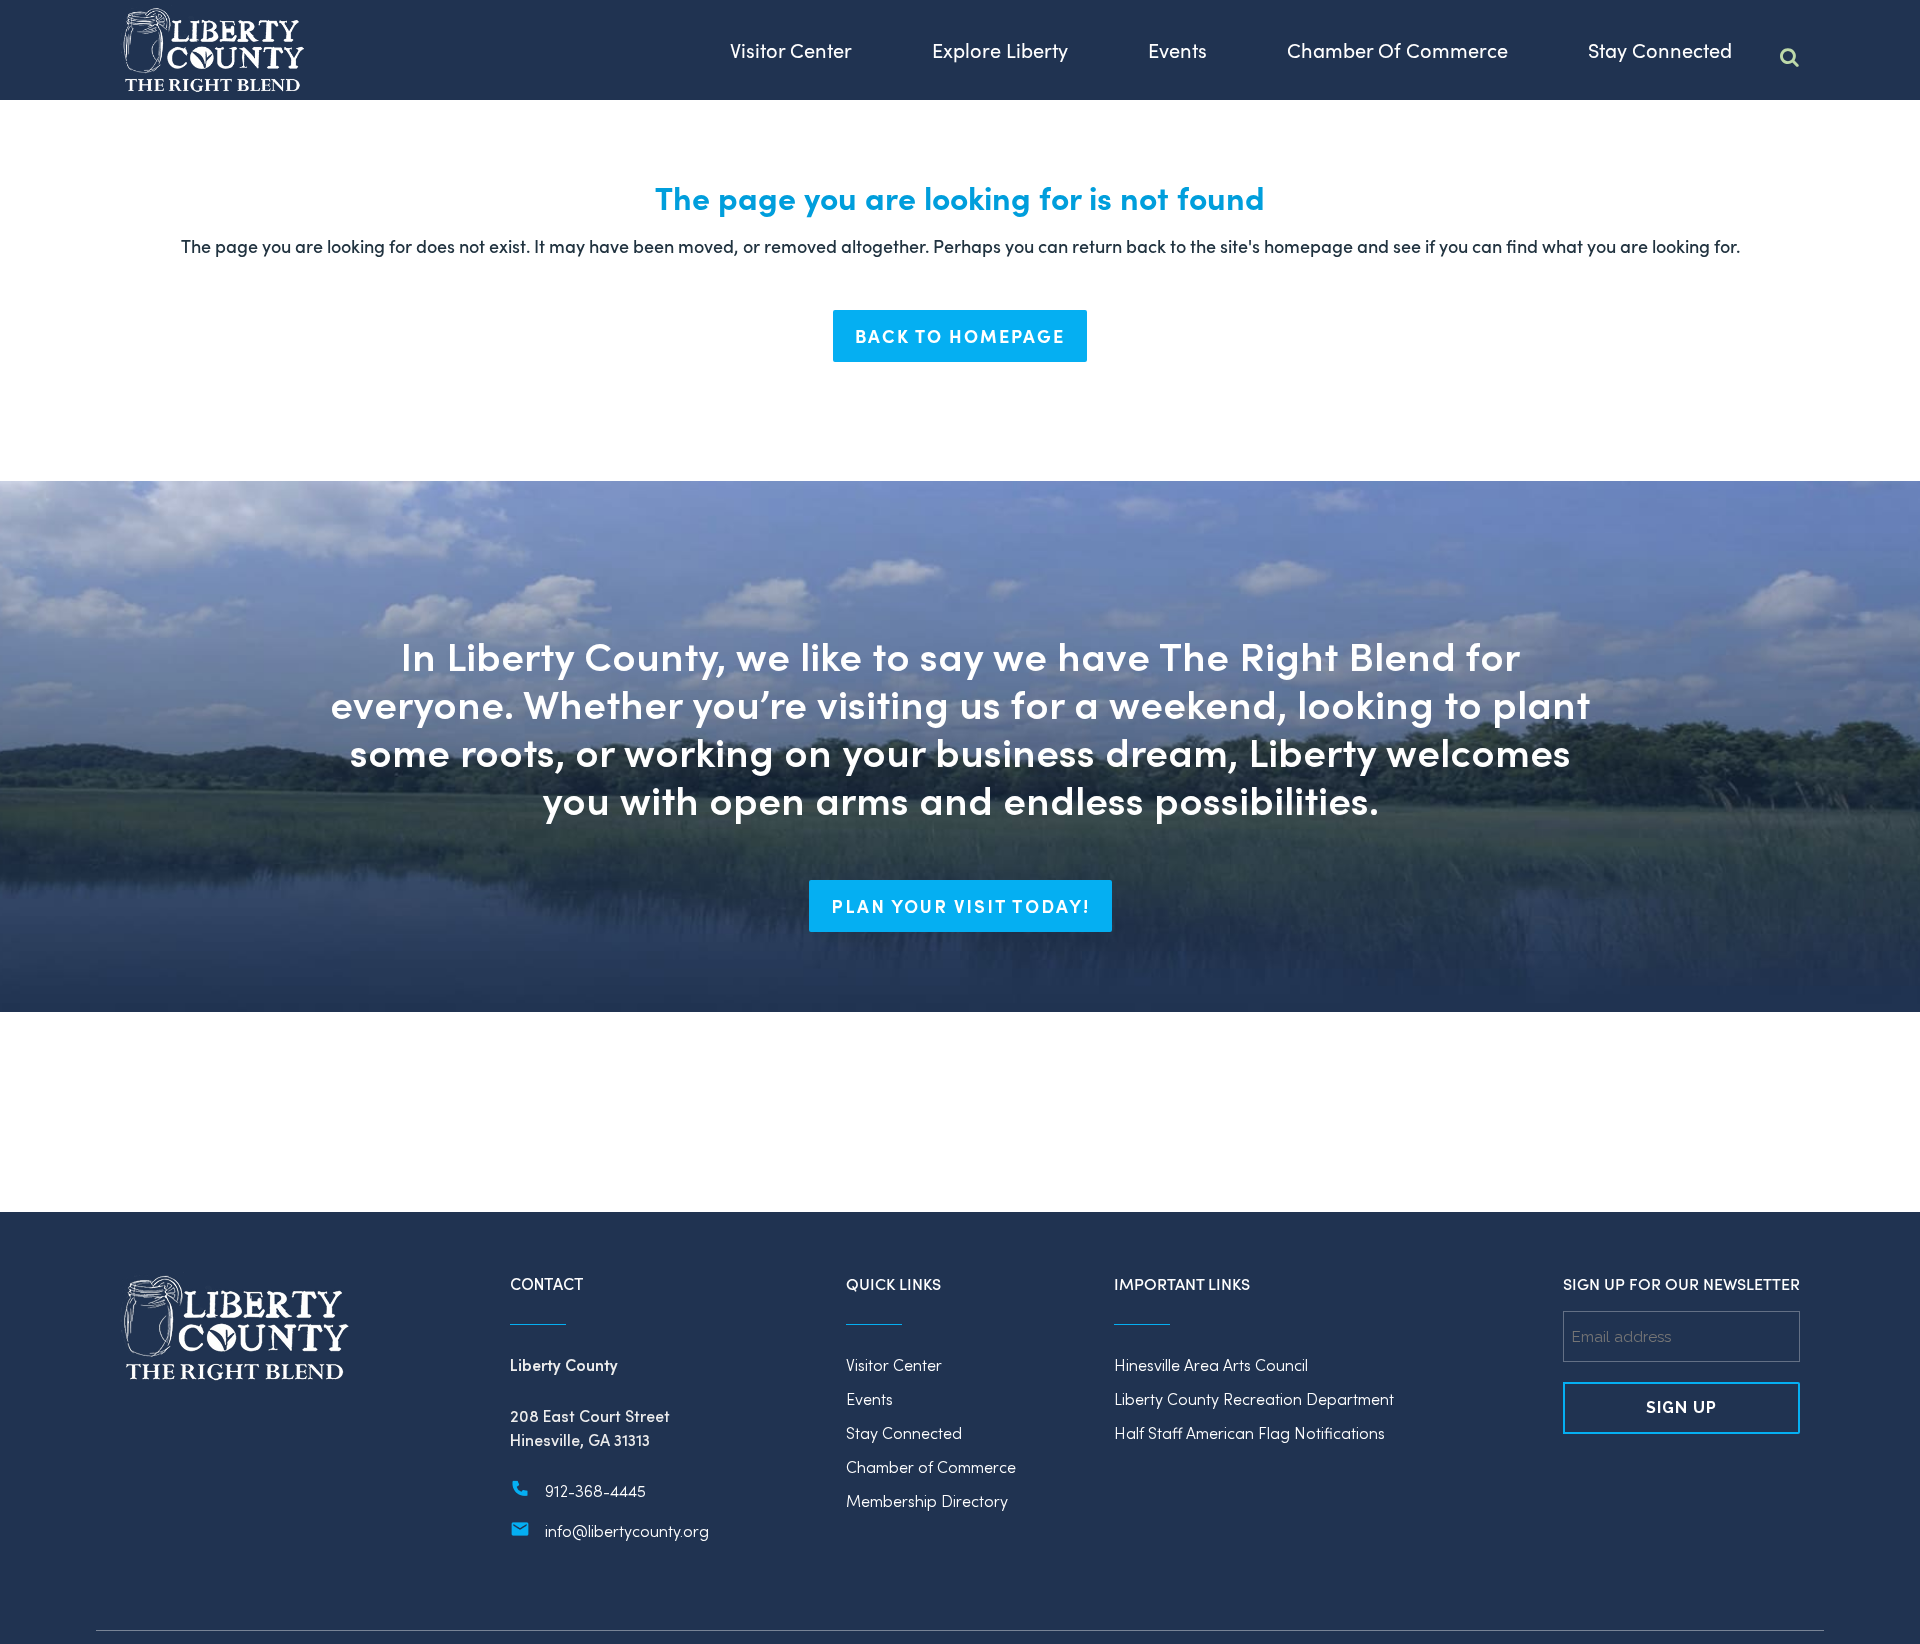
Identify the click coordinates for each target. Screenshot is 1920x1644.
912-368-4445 (595, 1490)
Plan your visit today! (960, 906)
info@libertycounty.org (627, 1530)
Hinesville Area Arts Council (1211, 1364)
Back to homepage (960, 335)
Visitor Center (894, 1364)
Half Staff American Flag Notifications (1249, 1432)
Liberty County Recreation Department (1254, 1398)
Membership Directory (927, 1500)
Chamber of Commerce (931, 1466)
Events (869, 1398)
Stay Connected (904, 1432)
